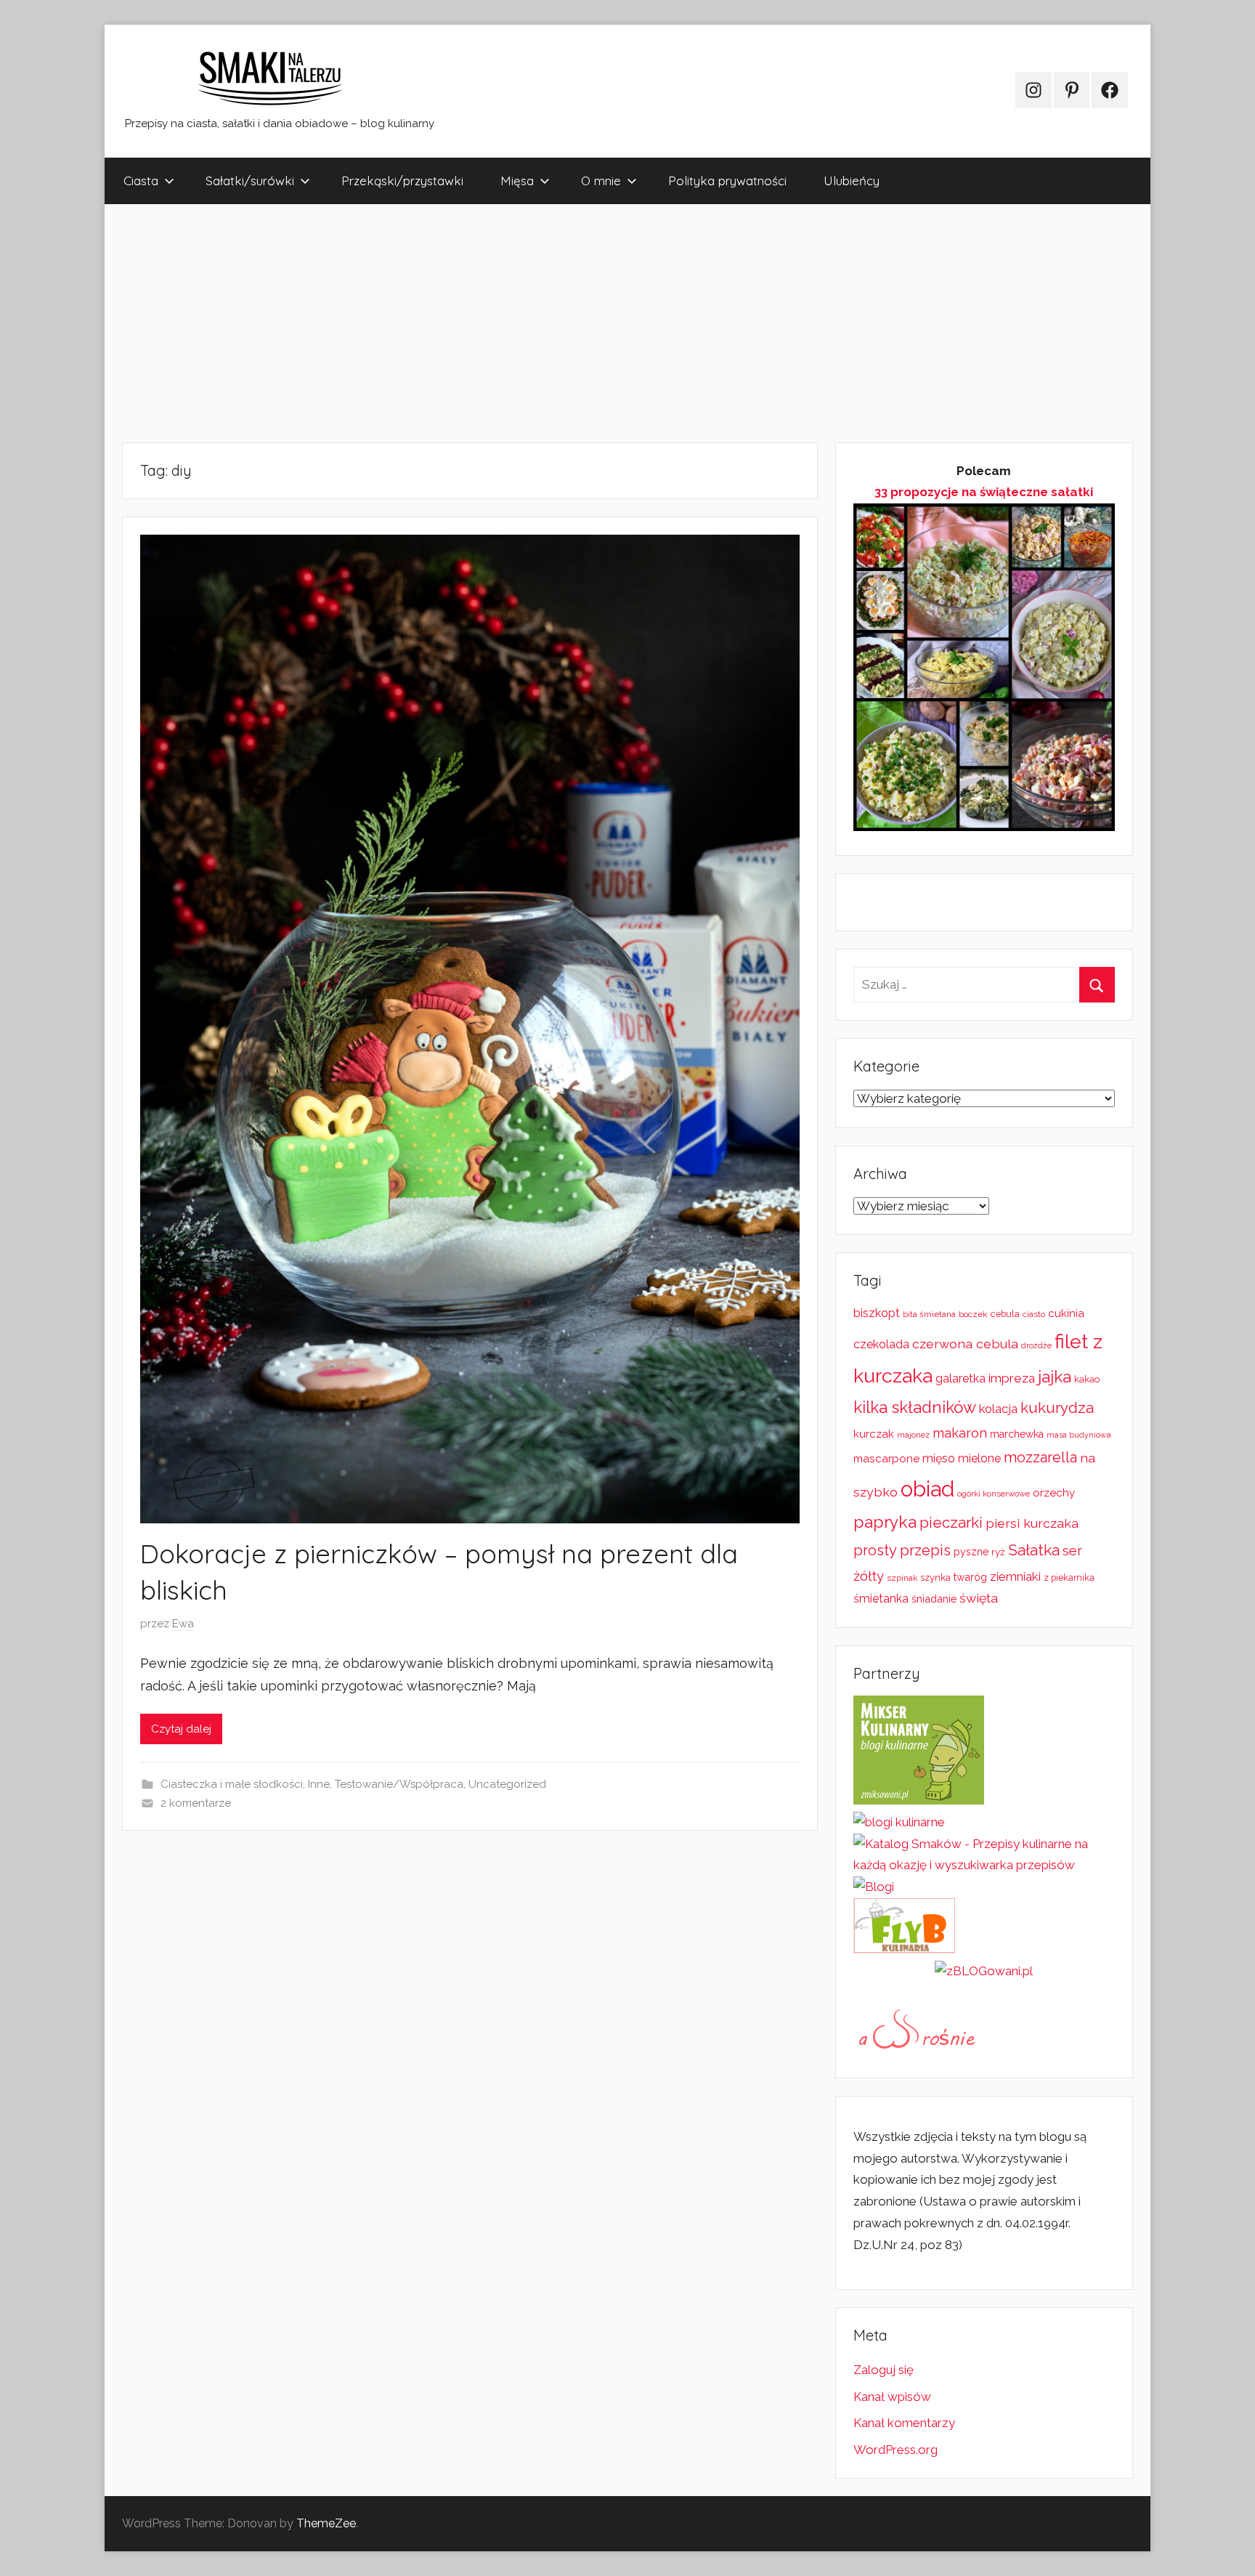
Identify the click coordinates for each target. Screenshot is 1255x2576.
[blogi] (874, 1887)
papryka (885, 1522)
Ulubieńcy (852, 181)
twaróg (970, 1577)
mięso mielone (962, 1458)
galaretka (960, 1378)
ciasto (1034, 1314)
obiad (927, 1489)
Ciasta (141, 181)
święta (979, 1598)
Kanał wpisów (892, 2397)
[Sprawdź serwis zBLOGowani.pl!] (984, 1971)
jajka (1055, 1377)
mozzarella (1040, 1457)
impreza (1012, 1378)
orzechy (1054, 1493)
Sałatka (1034, 1550)
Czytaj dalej (181, 1729)
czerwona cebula (965, 1344)
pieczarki (951, 1523)
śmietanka (881, 1599)
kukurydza (1057, 1408)
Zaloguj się (884, 2370)
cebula (1005, 1314)
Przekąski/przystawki (402, 181)
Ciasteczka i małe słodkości (232, 1784)
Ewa (183, 1624)
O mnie (601, 181)
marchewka (1017, 1434)
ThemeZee (326, 2523)
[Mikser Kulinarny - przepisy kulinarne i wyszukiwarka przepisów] (919, 1800)
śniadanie (934, 1599)
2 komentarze (196, 1803)
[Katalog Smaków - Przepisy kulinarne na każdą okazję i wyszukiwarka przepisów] (984, 1865)
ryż (998, 1552)
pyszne (971, 1552)
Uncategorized (507, 1784)
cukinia (1066, 1313)
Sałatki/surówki (250, 181)
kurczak (874, 1434)
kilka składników (915, 1407)
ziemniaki (1015, 1576)
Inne (319, 1784)
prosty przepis (902, 1550)
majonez (913, 1435)
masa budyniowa (1079, 1435)
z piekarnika (1069, 1577)
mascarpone (886, 1459)
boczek (973, 1314)
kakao (1087, 1379)
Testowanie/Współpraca (399, 1784)
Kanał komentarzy (904, 2423)
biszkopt (877, 1313)
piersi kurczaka (1032, 1523)
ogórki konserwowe (994, 1494)
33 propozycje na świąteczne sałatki (984, 492)
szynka (935, 1577)
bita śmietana (929, 1314)
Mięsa (517, 181)
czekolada (881, 1344)
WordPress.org (895, 2450)
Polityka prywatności (727, 181)
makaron (960, 1433)
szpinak (902, 1578)
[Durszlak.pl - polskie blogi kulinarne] (899, 1822)
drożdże (1036, 1345)
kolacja (998, 1409)
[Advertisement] (540, 323)
